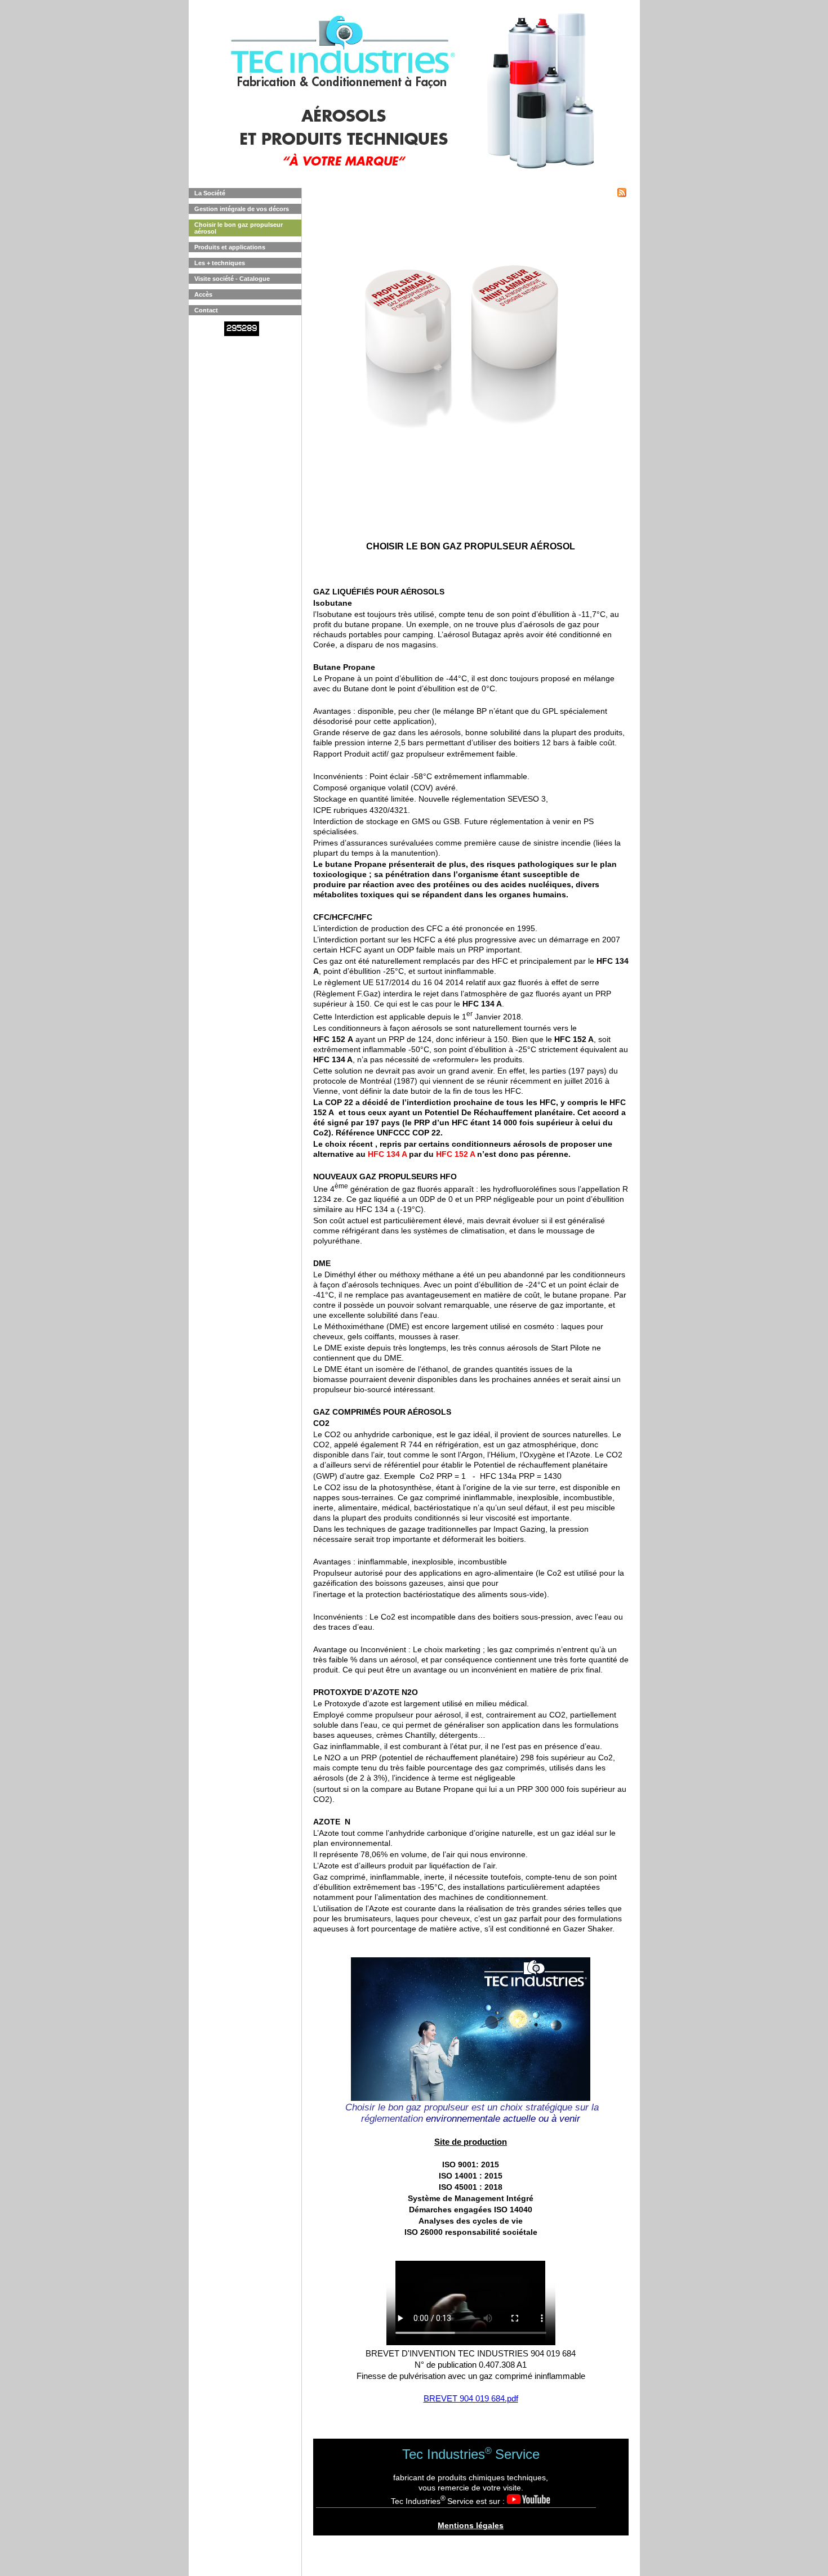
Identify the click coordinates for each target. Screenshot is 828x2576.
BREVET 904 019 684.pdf (471, 2398)
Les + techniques (220, 263)
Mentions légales (471, 2525)
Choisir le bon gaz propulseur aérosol (239, 228)
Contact (206, 310)
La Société (210, 193)
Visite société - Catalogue (232, 279)
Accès (203, 294)
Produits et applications (230, 247)
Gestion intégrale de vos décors (242, 209)
